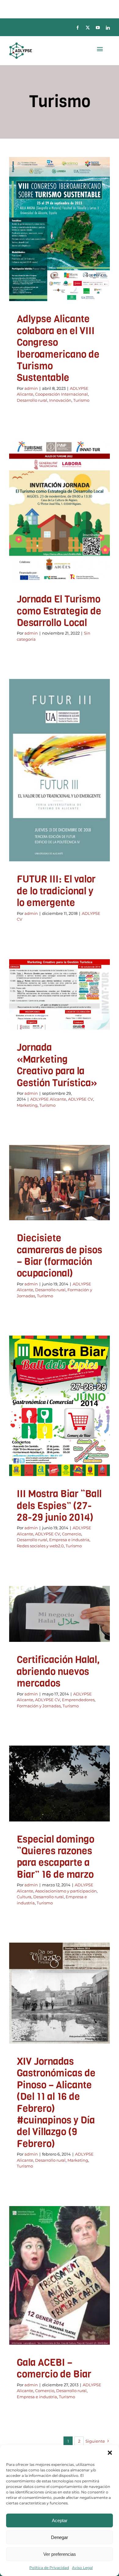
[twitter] (88, 28)
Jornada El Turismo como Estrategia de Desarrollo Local (59, 611)
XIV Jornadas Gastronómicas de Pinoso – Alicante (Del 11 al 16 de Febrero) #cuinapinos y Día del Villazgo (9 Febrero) (56, 2103)
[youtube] (98, 28)
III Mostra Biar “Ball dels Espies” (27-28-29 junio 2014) (59, 1506)
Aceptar (60, 2520)
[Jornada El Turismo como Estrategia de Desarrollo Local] (60, 511)
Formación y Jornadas (51, 1209)
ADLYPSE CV (60, 788)
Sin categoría (60, 528)
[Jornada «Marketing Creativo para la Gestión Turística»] (60, 994)
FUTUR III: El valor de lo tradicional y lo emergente (56, 891)
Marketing (51, 1016)
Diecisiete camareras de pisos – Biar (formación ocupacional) (60, 1256)
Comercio (32, 1419)
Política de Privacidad (49, 2568)
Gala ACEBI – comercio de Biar (54, 2368)
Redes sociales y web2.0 (69, 1427)
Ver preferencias (60, 2554)
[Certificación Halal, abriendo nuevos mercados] (60, 1614)
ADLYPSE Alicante (46, 249)
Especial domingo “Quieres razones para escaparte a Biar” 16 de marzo (56, 1857)
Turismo (60, 265)
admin (31, 388)
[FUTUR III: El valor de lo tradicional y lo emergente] (60, 770)
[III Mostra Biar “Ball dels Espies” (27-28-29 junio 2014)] (60, 1406)
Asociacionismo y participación (66, 1891)
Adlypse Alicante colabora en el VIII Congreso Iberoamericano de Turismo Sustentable (58, 348)
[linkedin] (108, 28)
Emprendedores (36, 1631)
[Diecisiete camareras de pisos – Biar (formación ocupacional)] (60, 1183)
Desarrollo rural (61, 257)
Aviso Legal (82, 2568)
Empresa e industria (69, 1540)
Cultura (57, 1806)
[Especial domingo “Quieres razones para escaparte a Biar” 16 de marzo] (60, 1784)
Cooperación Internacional (61, 394)
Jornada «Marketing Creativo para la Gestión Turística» (57, 1065)
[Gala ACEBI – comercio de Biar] (60, 2275)
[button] (110, 2453)
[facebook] (78, 28)
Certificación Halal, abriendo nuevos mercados (58, 1672)
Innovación (90, 257)
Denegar (60, 2537)
